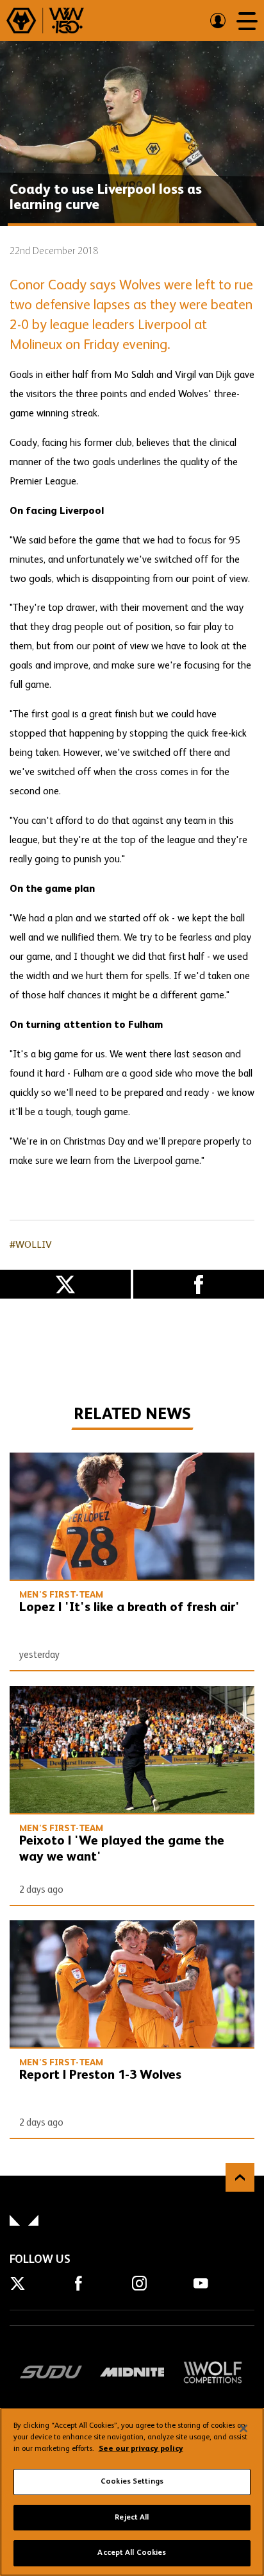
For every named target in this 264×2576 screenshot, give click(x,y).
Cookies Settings (132, 2482)
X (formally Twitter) (65, 1284)
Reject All (132, 2518)
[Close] (243, 2428)
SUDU (51, 2372)
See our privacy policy (141, 2449)
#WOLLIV (31, 1245)
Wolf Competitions (213, 2372)
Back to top (240, 2177)
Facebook (199, 1284)
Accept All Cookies (132, 2553)
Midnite (132, 2372)
